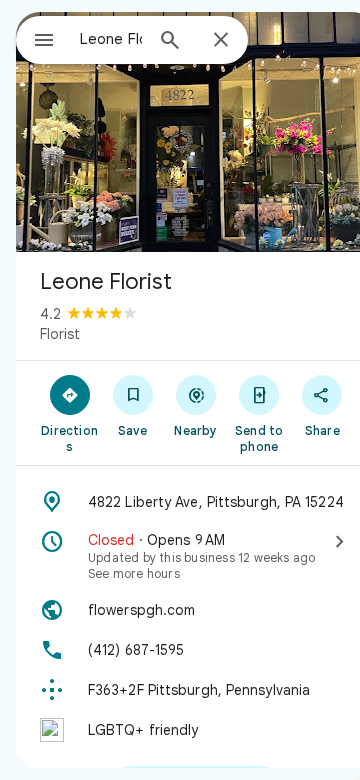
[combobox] (111, 39)
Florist (60, 334)
